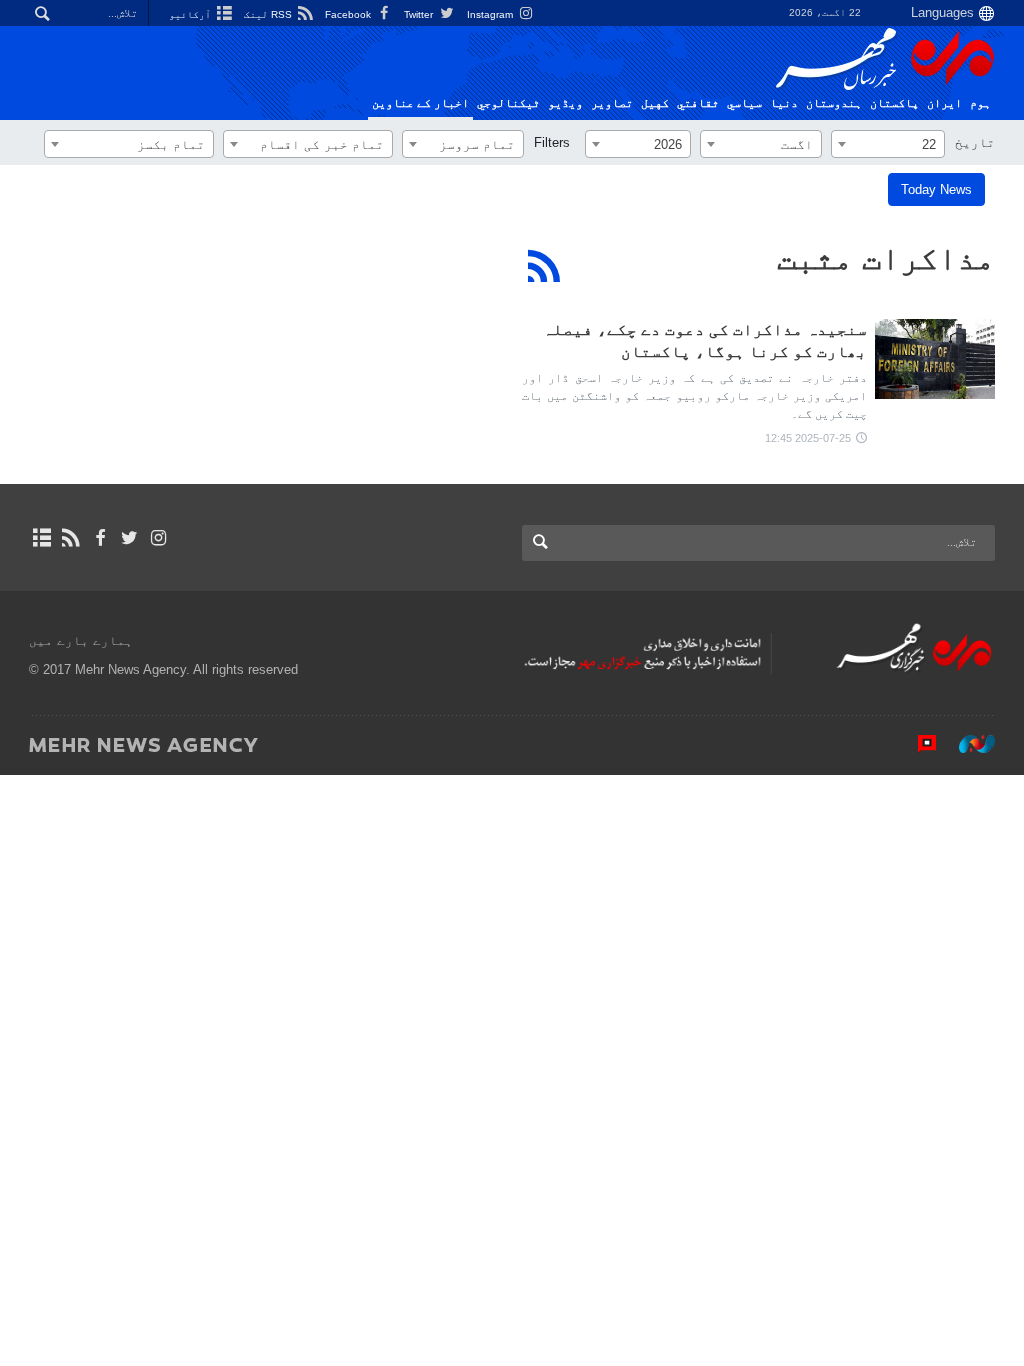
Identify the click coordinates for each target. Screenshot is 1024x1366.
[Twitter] (129, 538)
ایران (944, 103)
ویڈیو (565, 103)
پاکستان (894, 103)
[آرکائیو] (41, 538)
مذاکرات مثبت (886, 258)
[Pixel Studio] (917, 744)
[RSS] (544, 266)
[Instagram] (158, 538)
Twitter (420, 14)
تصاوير (612, 103)
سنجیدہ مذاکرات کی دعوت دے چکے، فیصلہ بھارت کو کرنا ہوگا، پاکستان (705, 340)
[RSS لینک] (70, 538)
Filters (552, 142)
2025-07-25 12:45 (808, 438)
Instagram (491, 14)
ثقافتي (698, 103)
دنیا (784, 103)
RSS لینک (269, 14)
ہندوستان (834, 103)
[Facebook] (99, 538)
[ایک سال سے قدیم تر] (935, 359)
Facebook (349, 14)
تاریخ (975, 142)
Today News (936, 189)
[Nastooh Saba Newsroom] (967, 744)
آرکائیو (191, 14)
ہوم (980, 103)
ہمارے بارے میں (81, 640)
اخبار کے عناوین (420, 103)
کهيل (655, 103)
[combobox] (888, 144)
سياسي (744, 103)
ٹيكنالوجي (508, 103)
